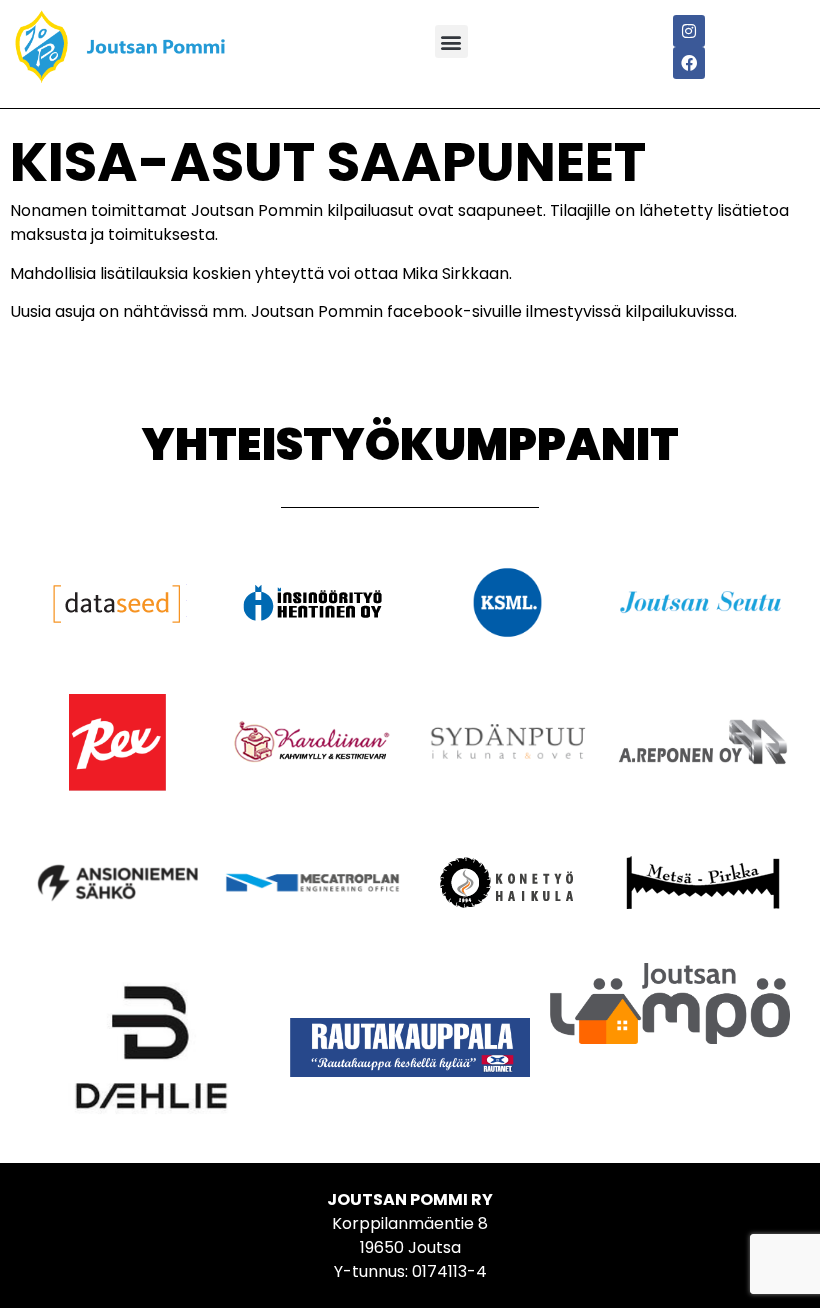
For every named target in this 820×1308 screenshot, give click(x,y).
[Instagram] (689, 31)
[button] (451, 41)
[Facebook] (689, 63)
